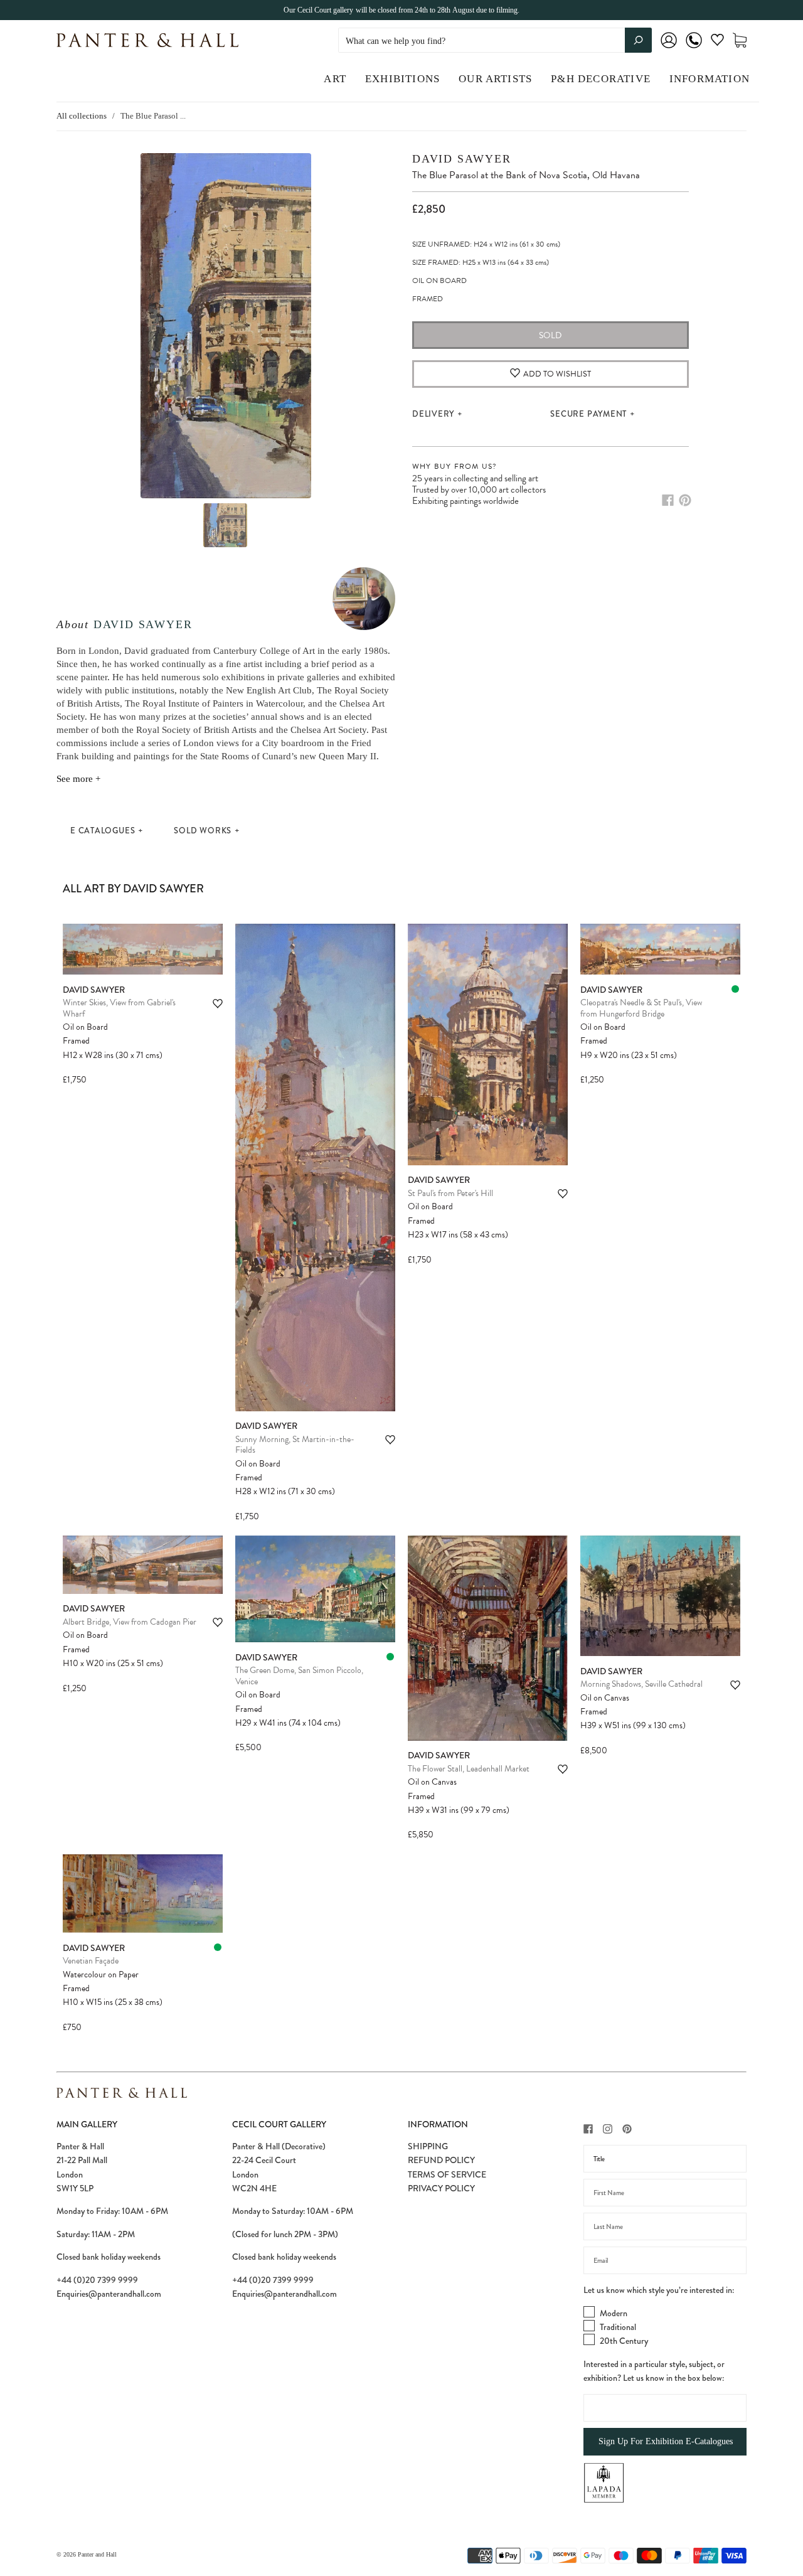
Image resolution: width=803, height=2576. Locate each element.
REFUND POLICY (441, 2160)
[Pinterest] (685, 500)
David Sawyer (143, 624)
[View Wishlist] (717, 42)
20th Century (624, 2341)
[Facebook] (668, 500)
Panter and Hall (97, 2554)
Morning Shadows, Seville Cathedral (641, 1684)
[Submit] (638, 40)
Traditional (618, 2327)
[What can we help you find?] (495, 41)
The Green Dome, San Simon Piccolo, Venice (299, 1676)
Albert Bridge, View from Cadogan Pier (130, 1622)
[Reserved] (735, 989)
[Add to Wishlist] (218, 1004)
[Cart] (740, 40)
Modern (614, 2313)
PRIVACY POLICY (441, 2188)
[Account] (669, 49)
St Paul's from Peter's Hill (450, 1193)
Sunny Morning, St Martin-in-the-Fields (295, 1445)
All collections (82, 116)
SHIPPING (428, 2146)
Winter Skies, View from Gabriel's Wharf (119, 1008)
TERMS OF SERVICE (447, 2174)
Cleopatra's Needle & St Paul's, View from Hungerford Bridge (641, 1008)
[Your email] (665, 2260)
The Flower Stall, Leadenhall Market (469, 1769)
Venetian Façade (91, 1961)
